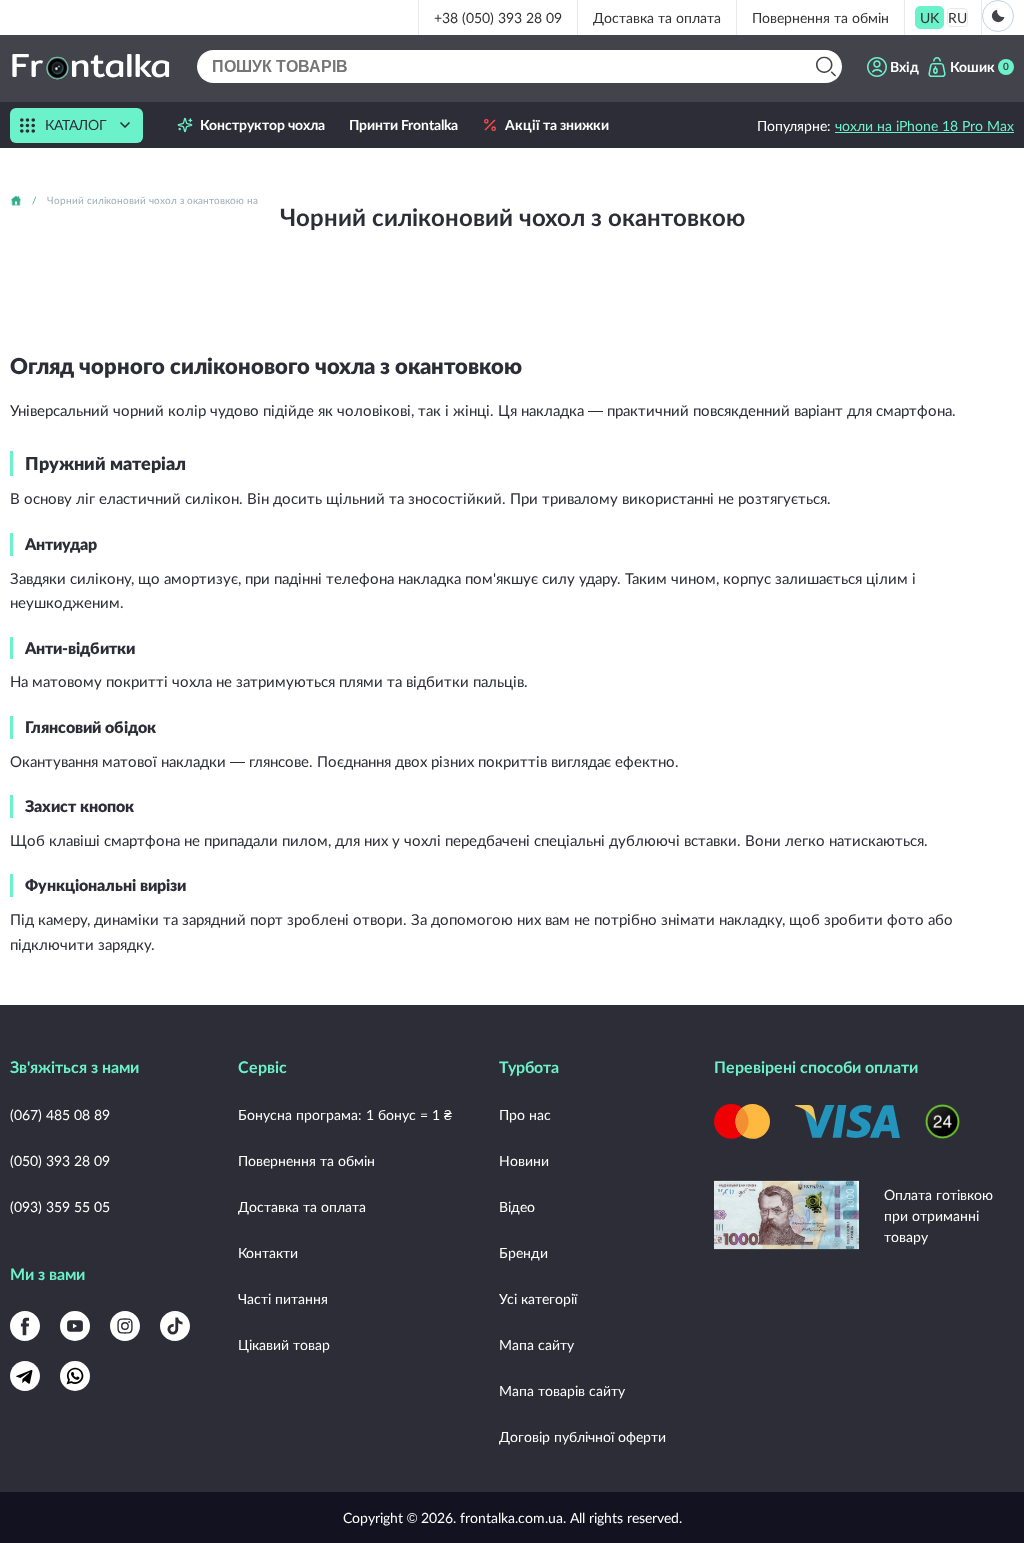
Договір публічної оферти (582, 1436)
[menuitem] (929, 17)
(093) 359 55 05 (60, 1206)
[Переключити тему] (998, 16)
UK (929, 17)
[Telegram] (25, 1376)
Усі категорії (538, 1298)
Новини (524, 1160)
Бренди (523, 1252)
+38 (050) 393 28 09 (498, 17)
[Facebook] (25, 1326)
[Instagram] (125, 1326)
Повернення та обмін (820, 17)
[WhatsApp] (75, 1376)
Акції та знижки (557, 125)
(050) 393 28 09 (60, 1160)
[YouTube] (75, 1326)
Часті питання (283, 1298)
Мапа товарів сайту (562, 1390)
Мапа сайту (536, 1344)
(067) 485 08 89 (60, 1114)
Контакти (268, 1252)
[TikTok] (175, 1326)
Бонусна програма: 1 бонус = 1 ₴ (345, 1114)
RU (957, 17)
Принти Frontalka (403, 125)
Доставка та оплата (657, 17)
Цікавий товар (284, 1344)
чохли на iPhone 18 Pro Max (924, 125)
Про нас (525, 1114)
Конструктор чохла (262, 125)
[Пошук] (825, 66)
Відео (517, 1206)
